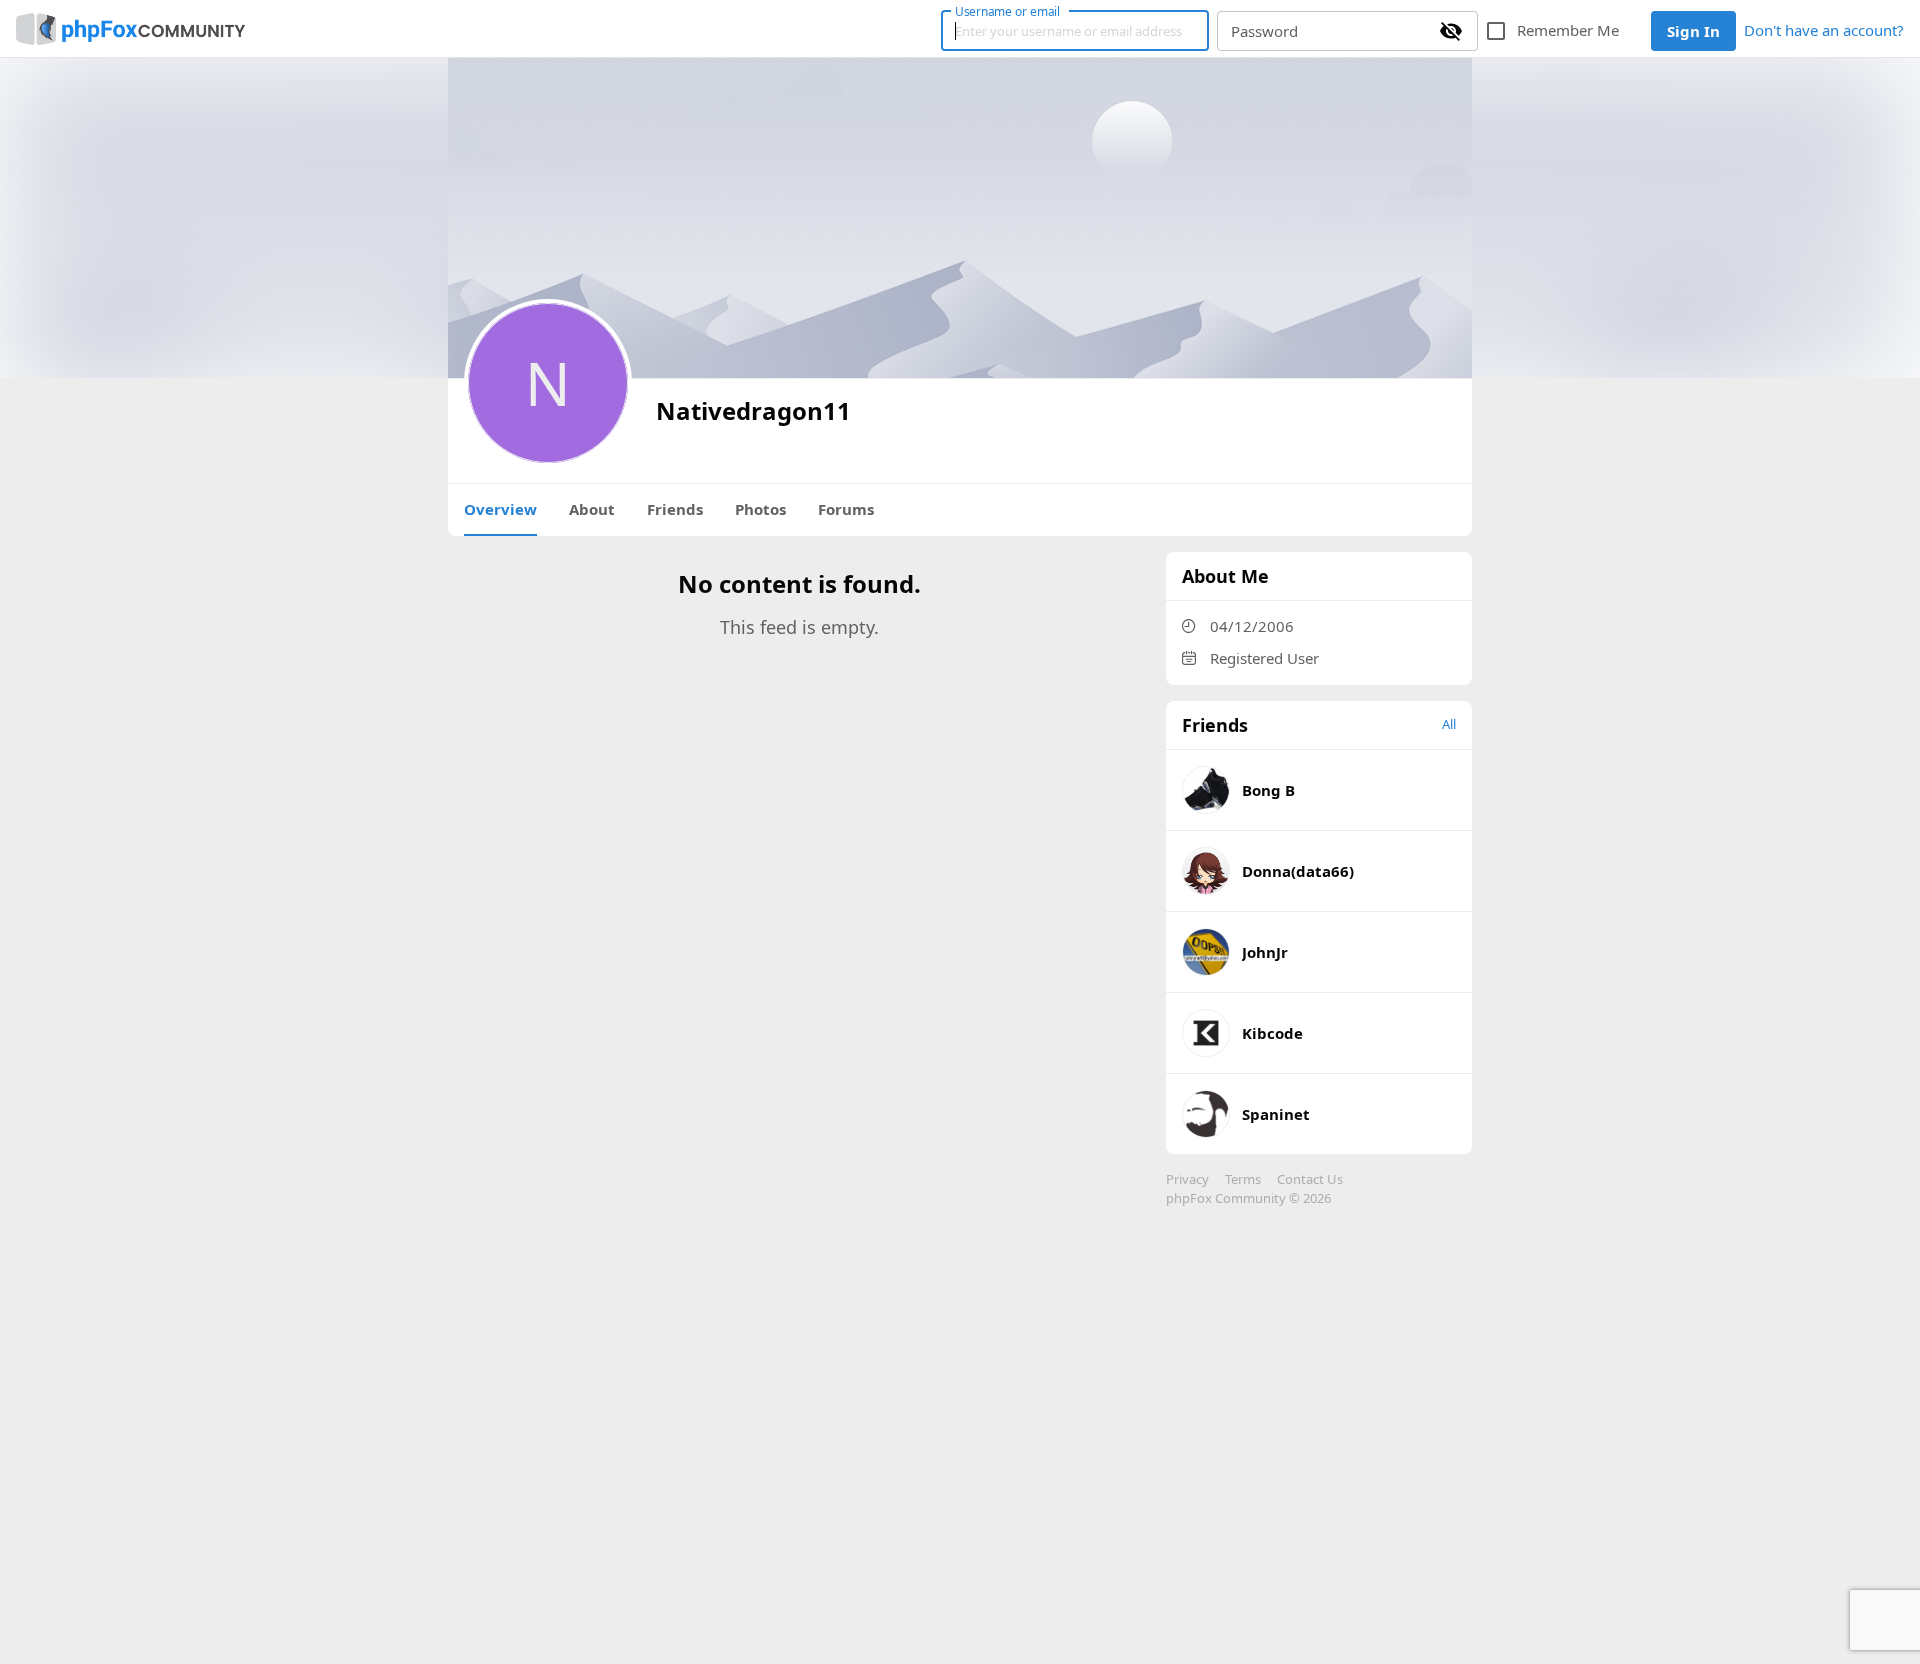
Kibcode (1272, 1033)
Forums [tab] (846, 509)
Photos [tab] (760, 509)
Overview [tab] (500, 509)
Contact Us (1310, 1179)
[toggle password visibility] (1451, 31)
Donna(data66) (1298, 871)
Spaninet (1276, 1114)
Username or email (1008, 11)
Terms (1243, 1179)
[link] (130, 29)
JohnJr (1265, 952)
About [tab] (592, 509)
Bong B (1268, 790)
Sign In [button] (1693, 31)
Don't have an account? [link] (1824, 30)
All (1449, 724)
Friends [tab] (675, 509)
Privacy (1187, 1179)
